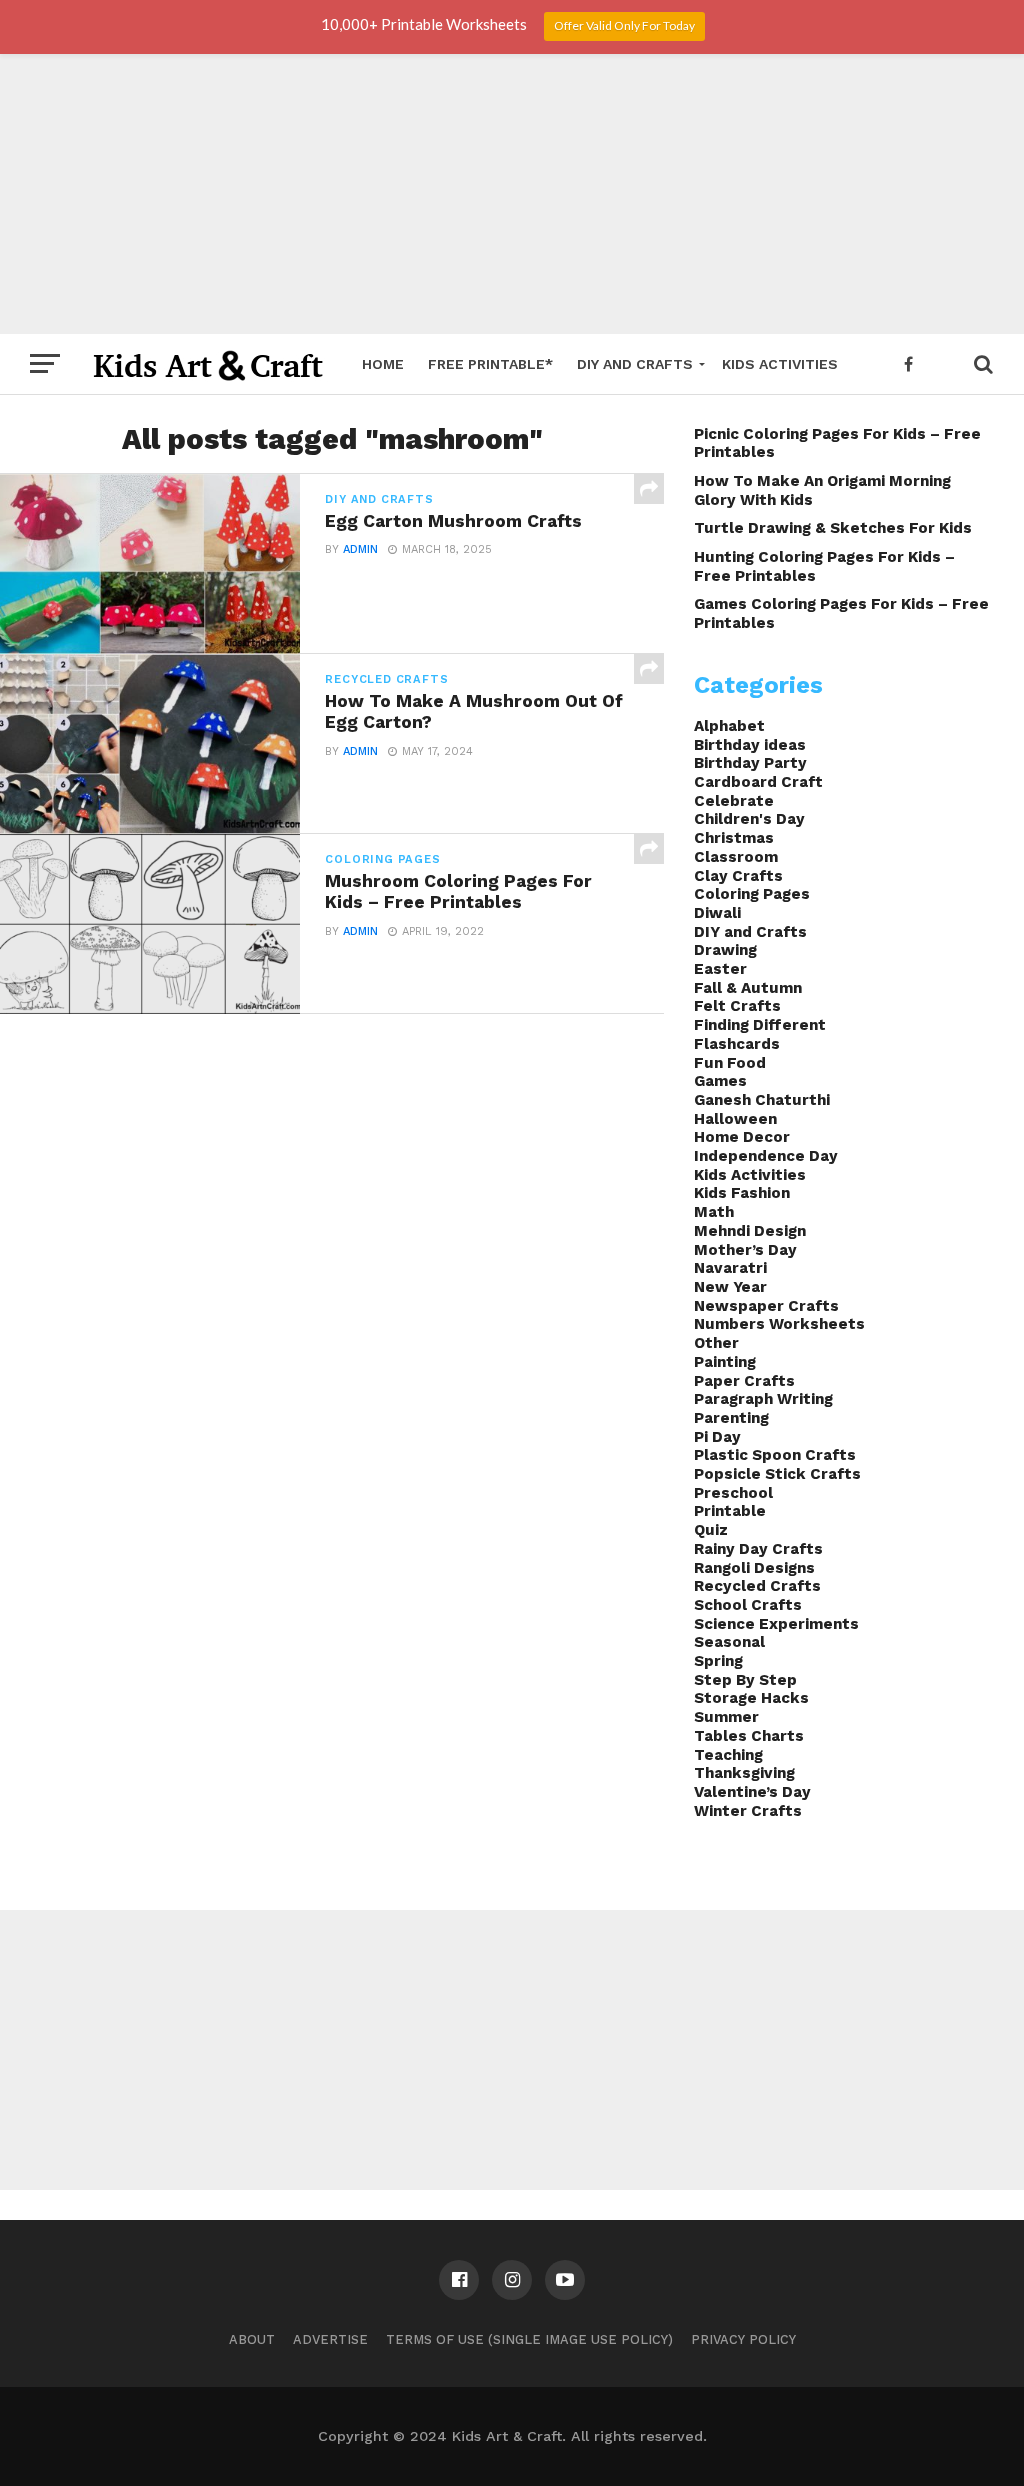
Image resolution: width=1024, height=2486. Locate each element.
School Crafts (748, 1605)
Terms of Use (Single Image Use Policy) (529, 2339)
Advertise (330, 2339)
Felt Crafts (737, 1006)
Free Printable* (490, 364)
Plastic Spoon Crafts (775, 1455)
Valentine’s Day (752, 1792)
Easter (720, 969)
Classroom (736, 857)
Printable (730, 1511)
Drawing (725, 950)
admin (360, 549)
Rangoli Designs (754, 1568)
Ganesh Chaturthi (762, 1100)
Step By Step (745, 1680)
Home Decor (742, 1137)
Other (716, 1343)
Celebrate (734, 801)
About (252, 2339)
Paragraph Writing (763, 1399)
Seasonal (729, 1642)
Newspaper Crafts (766, 1306)
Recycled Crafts (757, 1586)
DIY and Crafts (635, 364)
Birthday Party (750, 763)
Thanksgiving (744, 1773)
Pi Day (717, 1437)
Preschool (733, 1493)
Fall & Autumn (748, 988)
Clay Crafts (738, 876)
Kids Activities (780, 364)
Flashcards (737, 1044)
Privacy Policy (743, 2339)
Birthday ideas (750, 745)
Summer (726, 1717)
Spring (718, 1661)
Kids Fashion (742, 1193)
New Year (730, 1287)
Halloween (735, 1119)
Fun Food (730, 1063)
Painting (725, 1362)
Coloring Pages (752, 894)
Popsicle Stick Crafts (777, 1474)
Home (383, 364)
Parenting (731, 1418)
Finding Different (760, 1025)
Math (714, 1212)
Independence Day (766, 1156)
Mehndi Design (750, 1231)
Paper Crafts (744, 1381)
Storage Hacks (751, 1698)
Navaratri (730, 1268)
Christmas (734, 838)
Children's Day (749, 819)
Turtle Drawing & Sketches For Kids (833, 528)
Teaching (728, 1755)
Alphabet (729, 726)
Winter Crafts (748, 1811)
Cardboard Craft (758, 782)
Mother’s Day (745, 1250)
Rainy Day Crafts (758, 1549)
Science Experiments (776, 1624)
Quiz (711, 1530)
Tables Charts (749, 1736)
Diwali (717, 913)
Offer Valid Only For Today (624, 25)
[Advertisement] (512, 194)
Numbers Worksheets (779, 1324)
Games (720, 1081)
